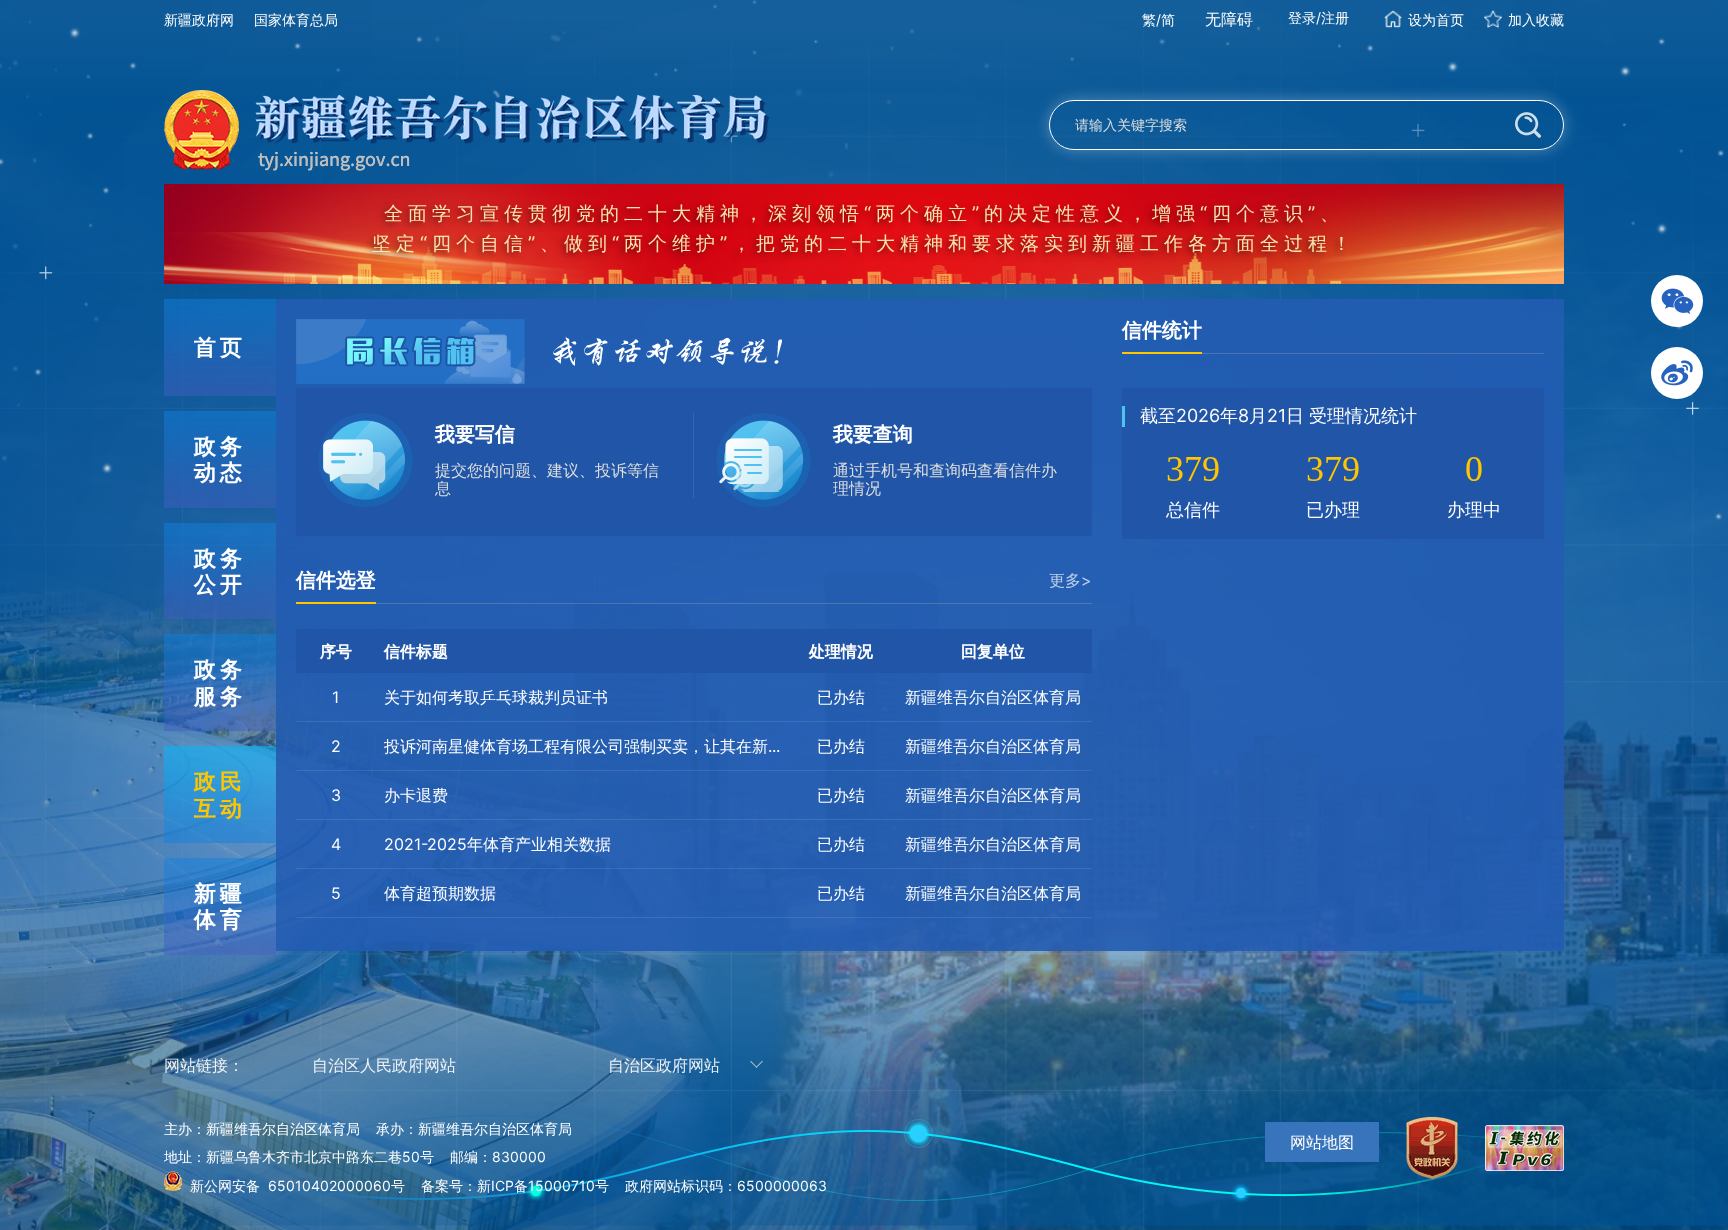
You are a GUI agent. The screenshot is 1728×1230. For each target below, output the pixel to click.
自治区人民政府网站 (384, 1065)
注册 (1335, 17)
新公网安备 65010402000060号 (297, 1185)
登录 (1302, 17)
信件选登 (336, 580)
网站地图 (1322, 1142)
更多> (1070, 580)
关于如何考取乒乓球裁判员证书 (496, 697)
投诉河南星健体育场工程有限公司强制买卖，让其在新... (582, 746)
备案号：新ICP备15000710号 (515, 1185)
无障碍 (1229, 19)
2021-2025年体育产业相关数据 (497, 844)
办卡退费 (416, 795)
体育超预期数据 (440, 893)
